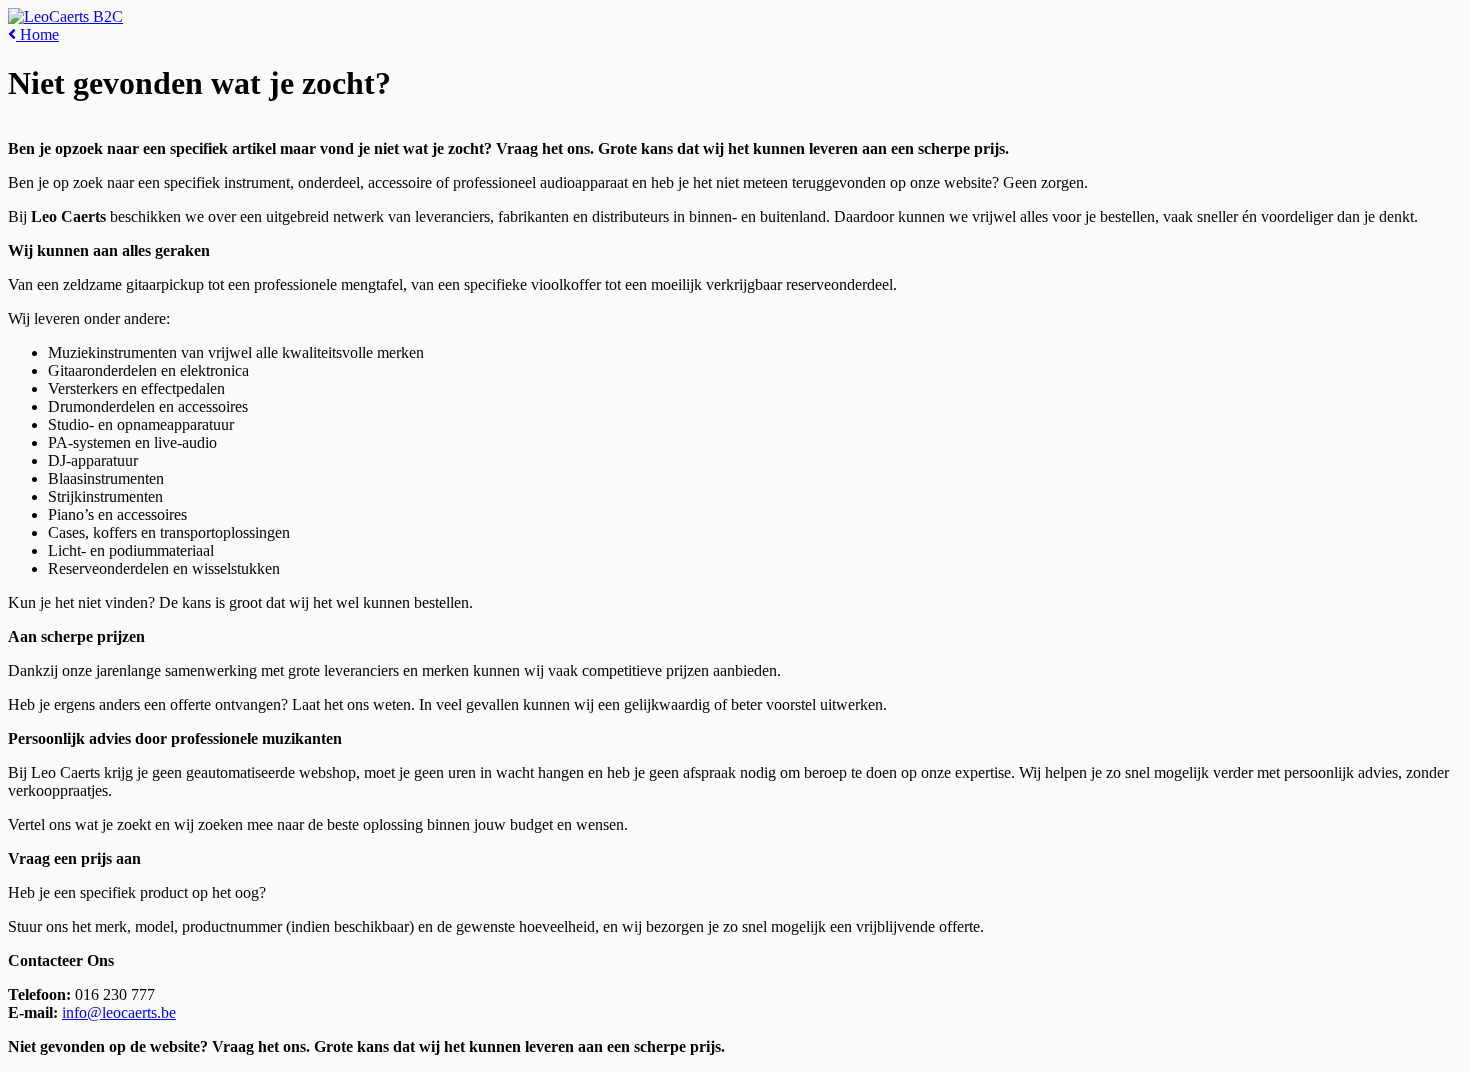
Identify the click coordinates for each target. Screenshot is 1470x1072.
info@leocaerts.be (119, 1012)
